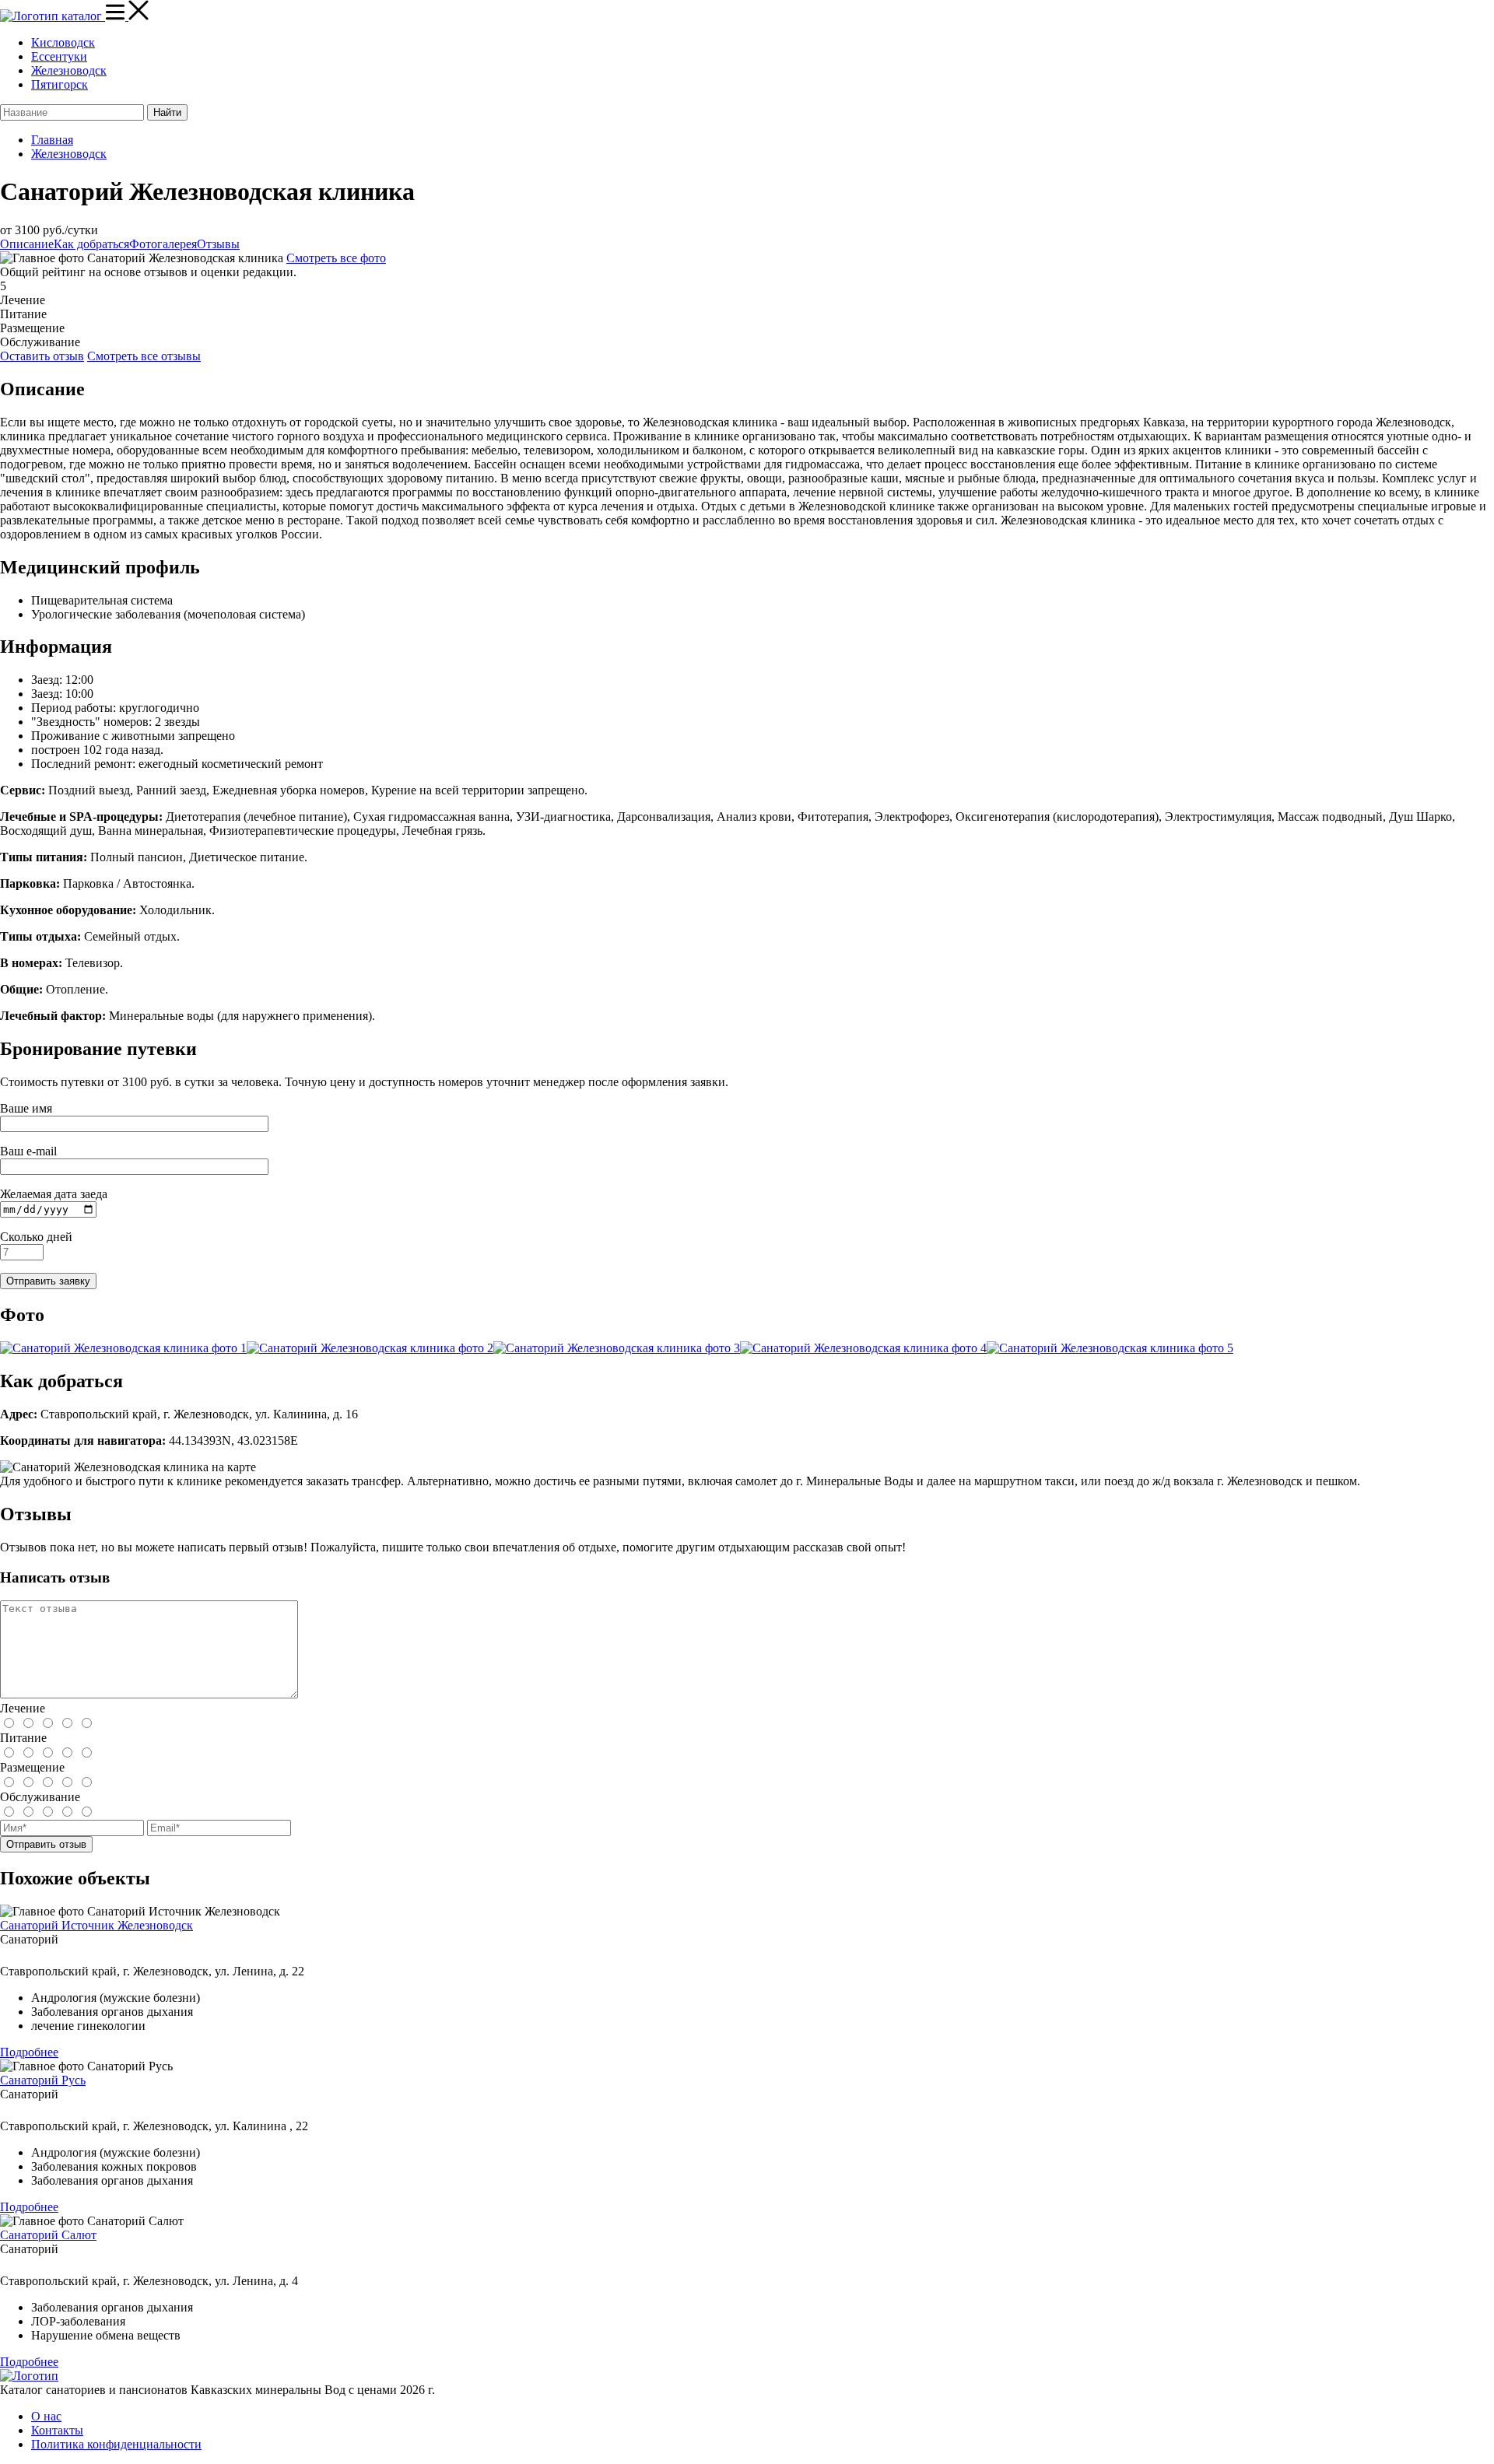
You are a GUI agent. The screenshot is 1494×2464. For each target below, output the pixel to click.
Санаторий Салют (48, 2235)
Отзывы (218, 244)
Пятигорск (60, 84)
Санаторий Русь (43, 2080)
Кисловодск (63, 42)
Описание (27, 244)
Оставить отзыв (42, 356)
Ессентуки (59, 56)
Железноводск (69, 70)
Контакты (57, 2430)
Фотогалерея (163, 244)
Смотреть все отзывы (144, 356)
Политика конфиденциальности (116, 2444)
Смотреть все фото (336, 258)
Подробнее (29, 2052)
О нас (46, 2416)
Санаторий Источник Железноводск (96, 1925)
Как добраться (91, 244)
